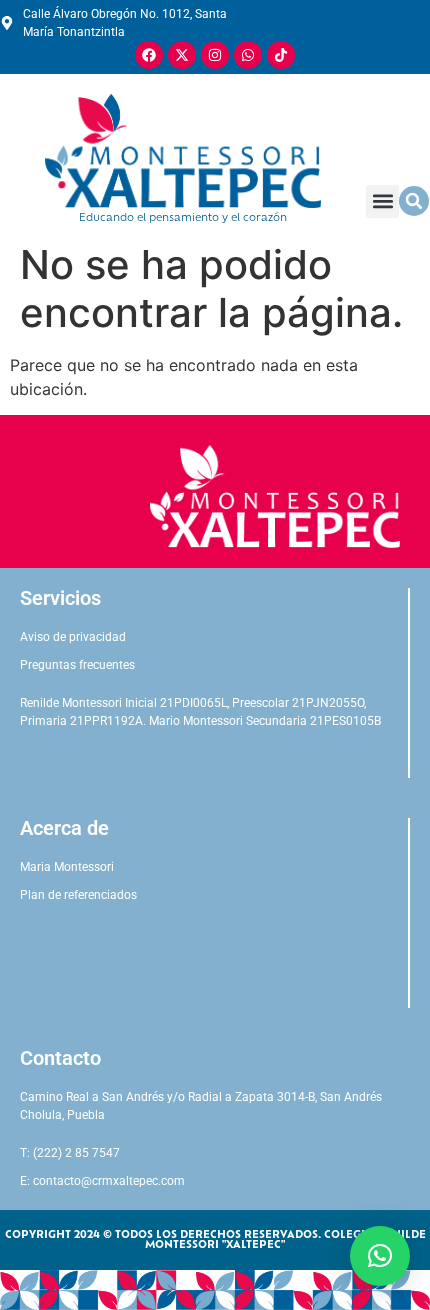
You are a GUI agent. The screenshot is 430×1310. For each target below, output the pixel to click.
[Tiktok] (281, 55)
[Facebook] (149, 55)
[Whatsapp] (248, 55)
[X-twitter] (182, 55)
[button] (382, 201)
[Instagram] (215, 55)
